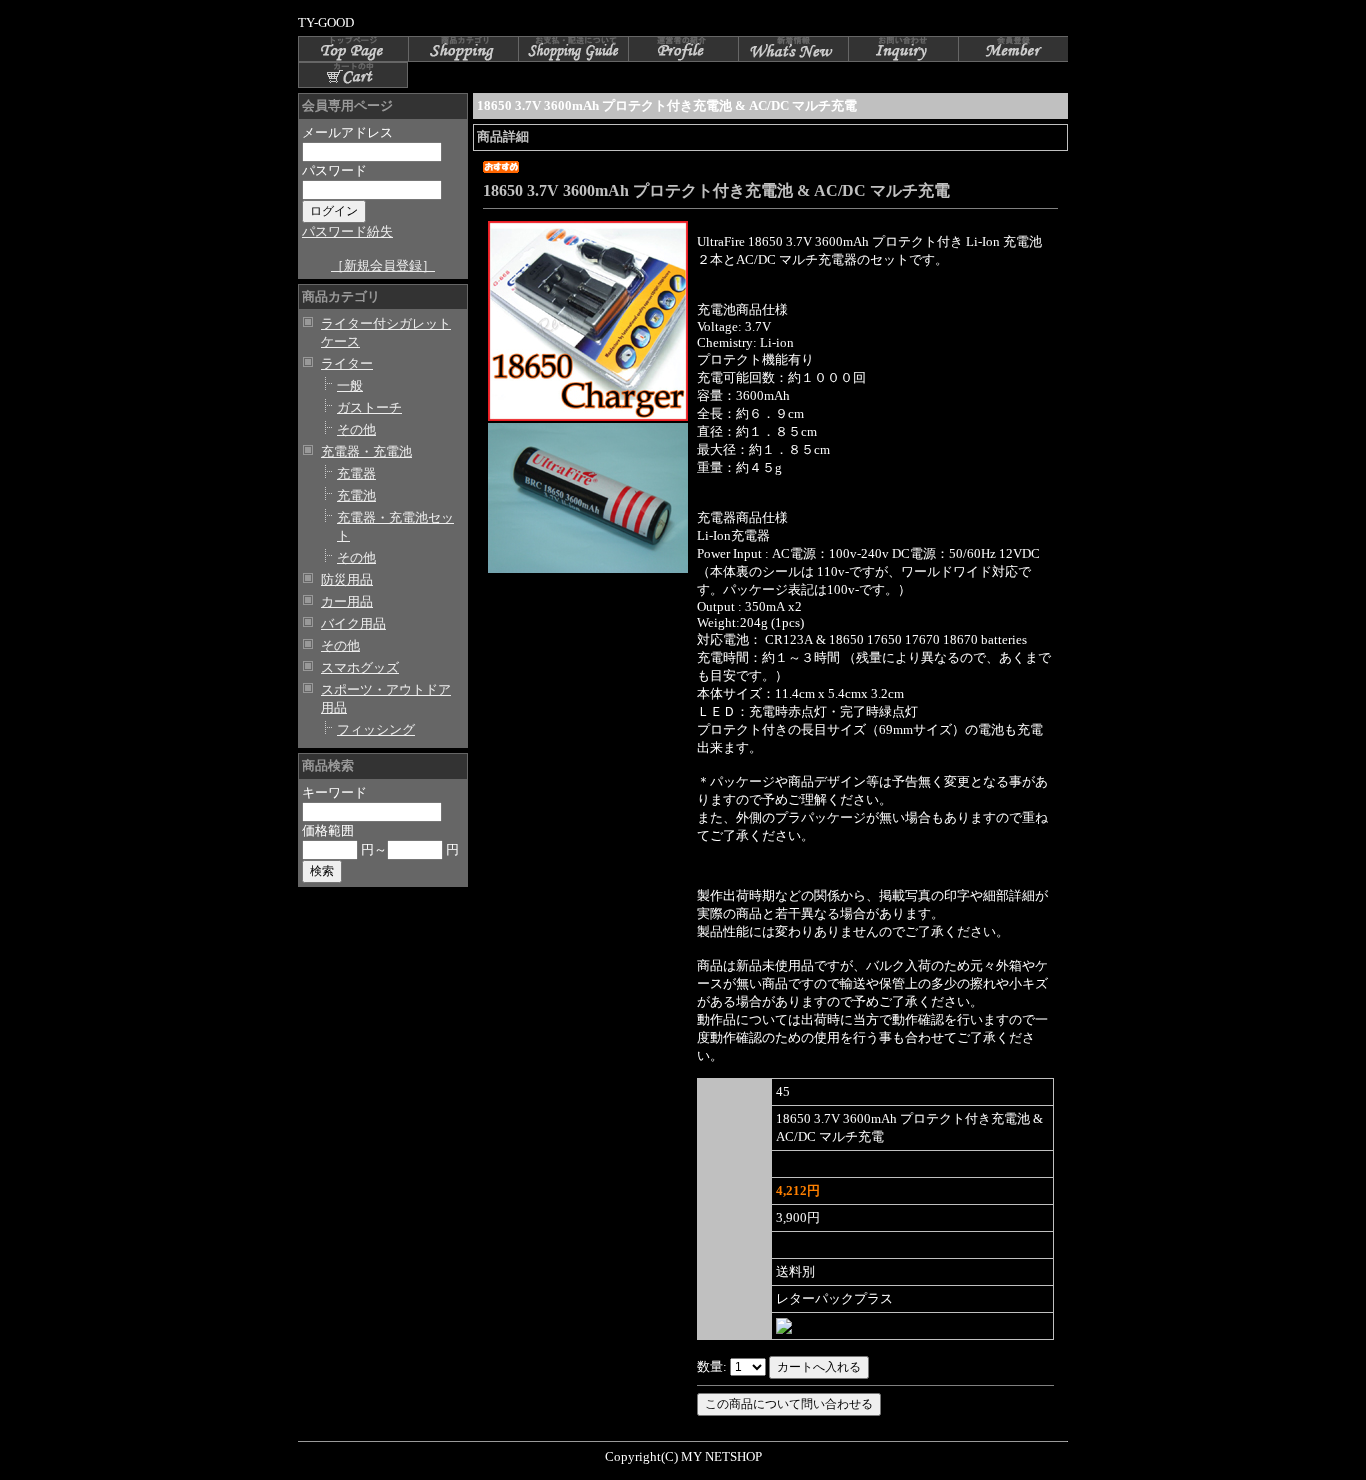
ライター (347, 363)
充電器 (356, 473)
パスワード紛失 (347, 231)
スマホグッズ (360, 667)
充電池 (356, 495)
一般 (350, 385)
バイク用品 (353, 623)
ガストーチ (369, 407)
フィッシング (376, 729)
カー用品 (347, 601)
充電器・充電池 (366, 451)
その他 (356, 429)
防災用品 (347, 579)
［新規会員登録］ (383, 265)
